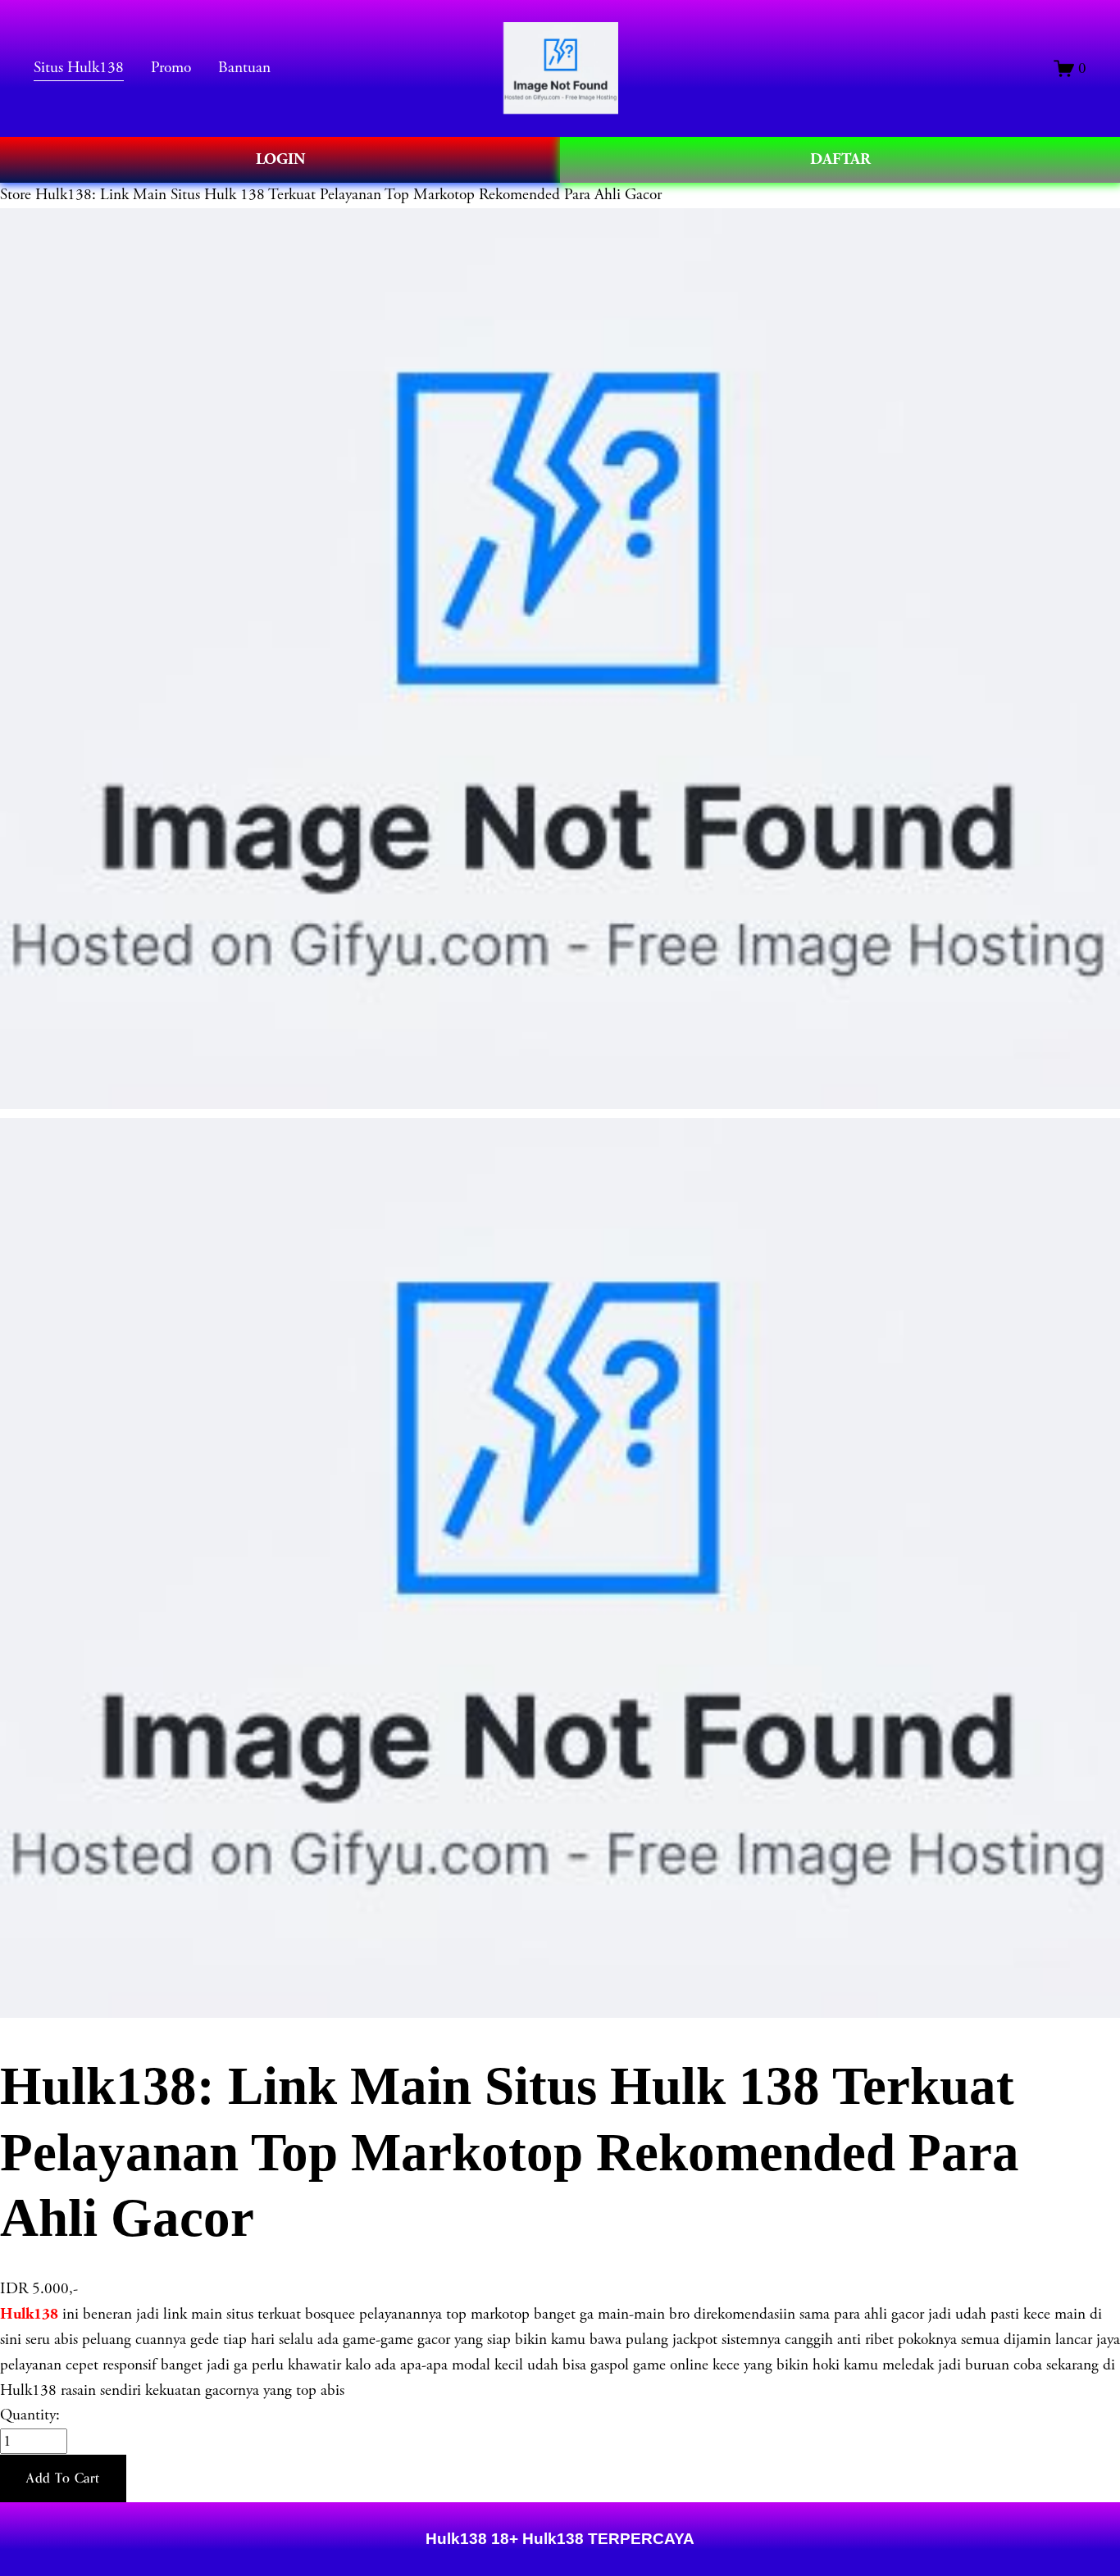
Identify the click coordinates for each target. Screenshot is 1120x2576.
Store (16, 195)
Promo (171, 68)
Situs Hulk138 (79, 68)
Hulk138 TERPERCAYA (606, 2539)
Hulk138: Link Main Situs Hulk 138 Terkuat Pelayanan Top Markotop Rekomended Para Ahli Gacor (348, 195)
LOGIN (280, 159)
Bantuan (244, 68)
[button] (63, 2478)
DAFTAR (840, 159)
